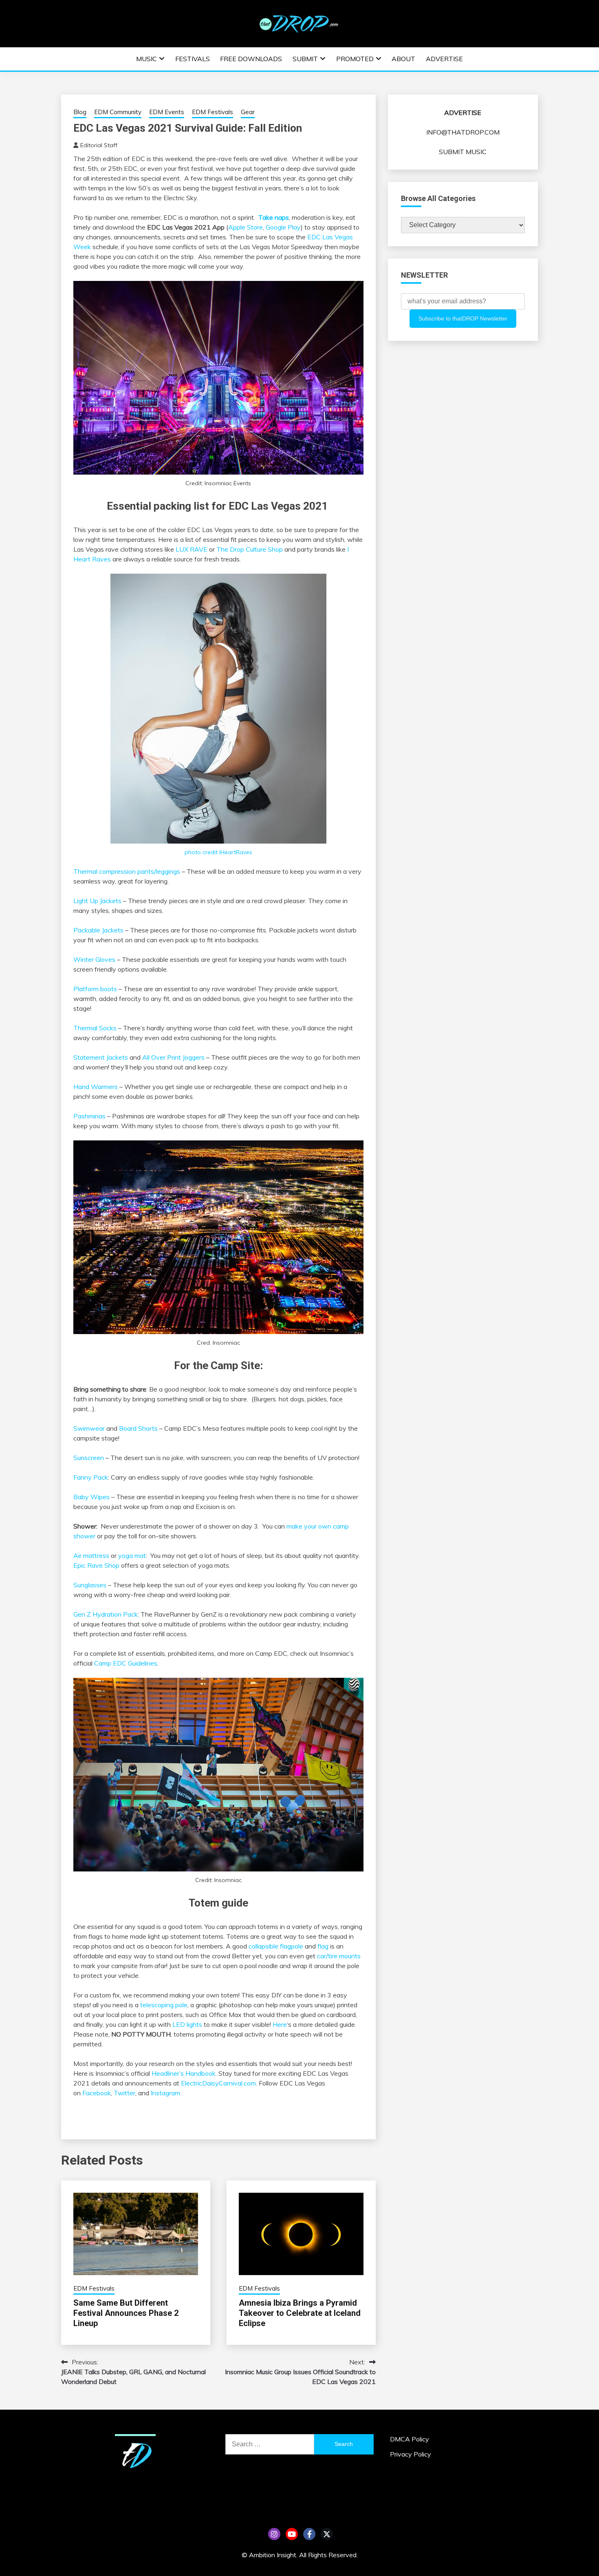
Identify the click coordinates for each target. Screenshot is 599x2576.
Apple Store (246, 227)
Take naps (274, 217)
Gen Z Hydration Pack (106, 1614)
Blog (80, 112)
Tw (327, 2534)
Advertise (444, 59)
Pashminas (89, 1116)
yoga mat (132, 1555)
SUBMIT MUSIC (463, 152)
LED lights (187, 2024)
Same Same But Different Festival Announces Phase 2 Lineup (126, 2313)
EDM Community (118, 112)
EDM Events (167, 112)
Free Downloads (251, 59)
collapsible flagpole (276, 1946)
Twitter (124, 2093)
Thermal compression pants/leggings (127, 871)
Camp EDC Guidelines (126, 1663)
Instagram (165, 2093)
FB (309, 2534)
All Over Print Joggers (173, 1057)
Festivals (193, 59)
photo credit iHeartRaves (218, 852)
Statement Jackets (101, 1057)
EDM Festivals (213, 112)
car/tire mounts (339, 1956)
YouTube (292, 2534)
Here (280, 2024)
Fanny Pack (91, 1477)
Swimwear (89, 1428)
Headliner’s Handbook (184, 2073)
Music (146, 59)
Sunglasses (90, 1585)
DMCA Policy (410, 2439)
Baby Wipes (91, 1497)
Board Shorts (138, 1428)
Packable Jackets (98, 930)
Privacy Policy (411, 2454)
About (403, 59)
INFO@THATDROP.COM (463, 132)
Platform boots (95, 989)
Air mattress (91, 1555)
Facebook (97, 2093)
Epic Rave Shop (96, 1565)
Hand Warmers (96, 1087)
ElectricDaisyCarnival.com (218, 2083)
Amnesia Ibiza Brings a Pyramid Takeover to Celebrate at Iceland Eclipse (300, 2313)
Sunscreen (89, 1458)
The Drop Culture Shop (250, 549)
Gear (248, 112)
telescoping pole (164, 2005)
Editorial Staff (99, 145)
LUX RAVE (192, 549)
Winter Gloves (94, 959)
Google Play (283, 227)
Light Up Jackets (97, 901)
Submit (305, 59)
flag (323, 1946)
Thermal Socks (95, 1028)
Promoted (355, 59)
